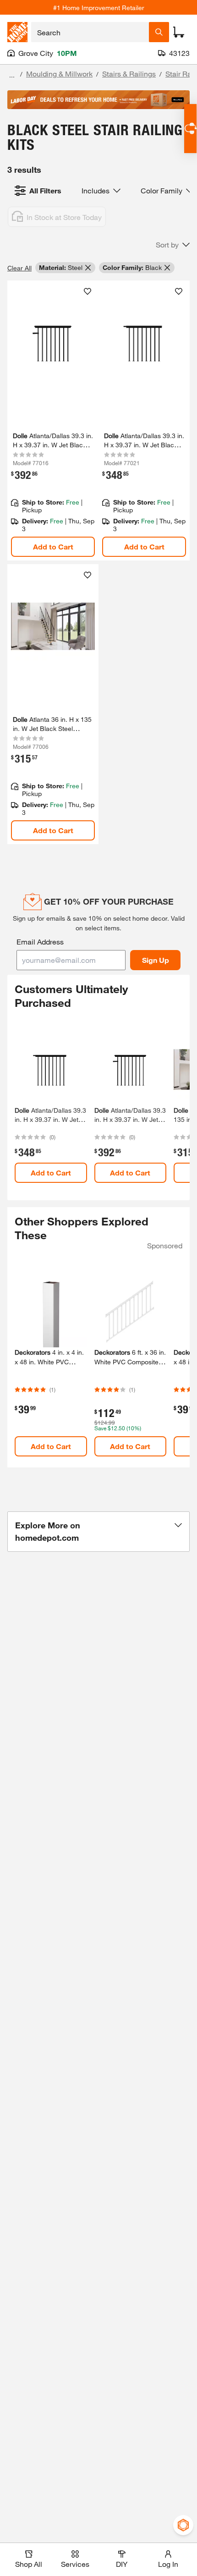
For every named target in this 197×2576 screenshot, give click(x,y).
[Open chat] (190, 129)
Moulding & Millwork (59, 74)
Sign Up (156, 960)
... (12, 75)
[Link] (53, 420)
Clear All (19, 268)
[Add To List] (88, 291)
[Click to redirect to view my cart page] (179, 32)
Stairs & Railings (129, 74)
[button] (173, 245)
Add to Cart (53, 547)
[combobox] (90, 32)
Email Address (40, 942)
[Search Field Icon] (159, 32)
